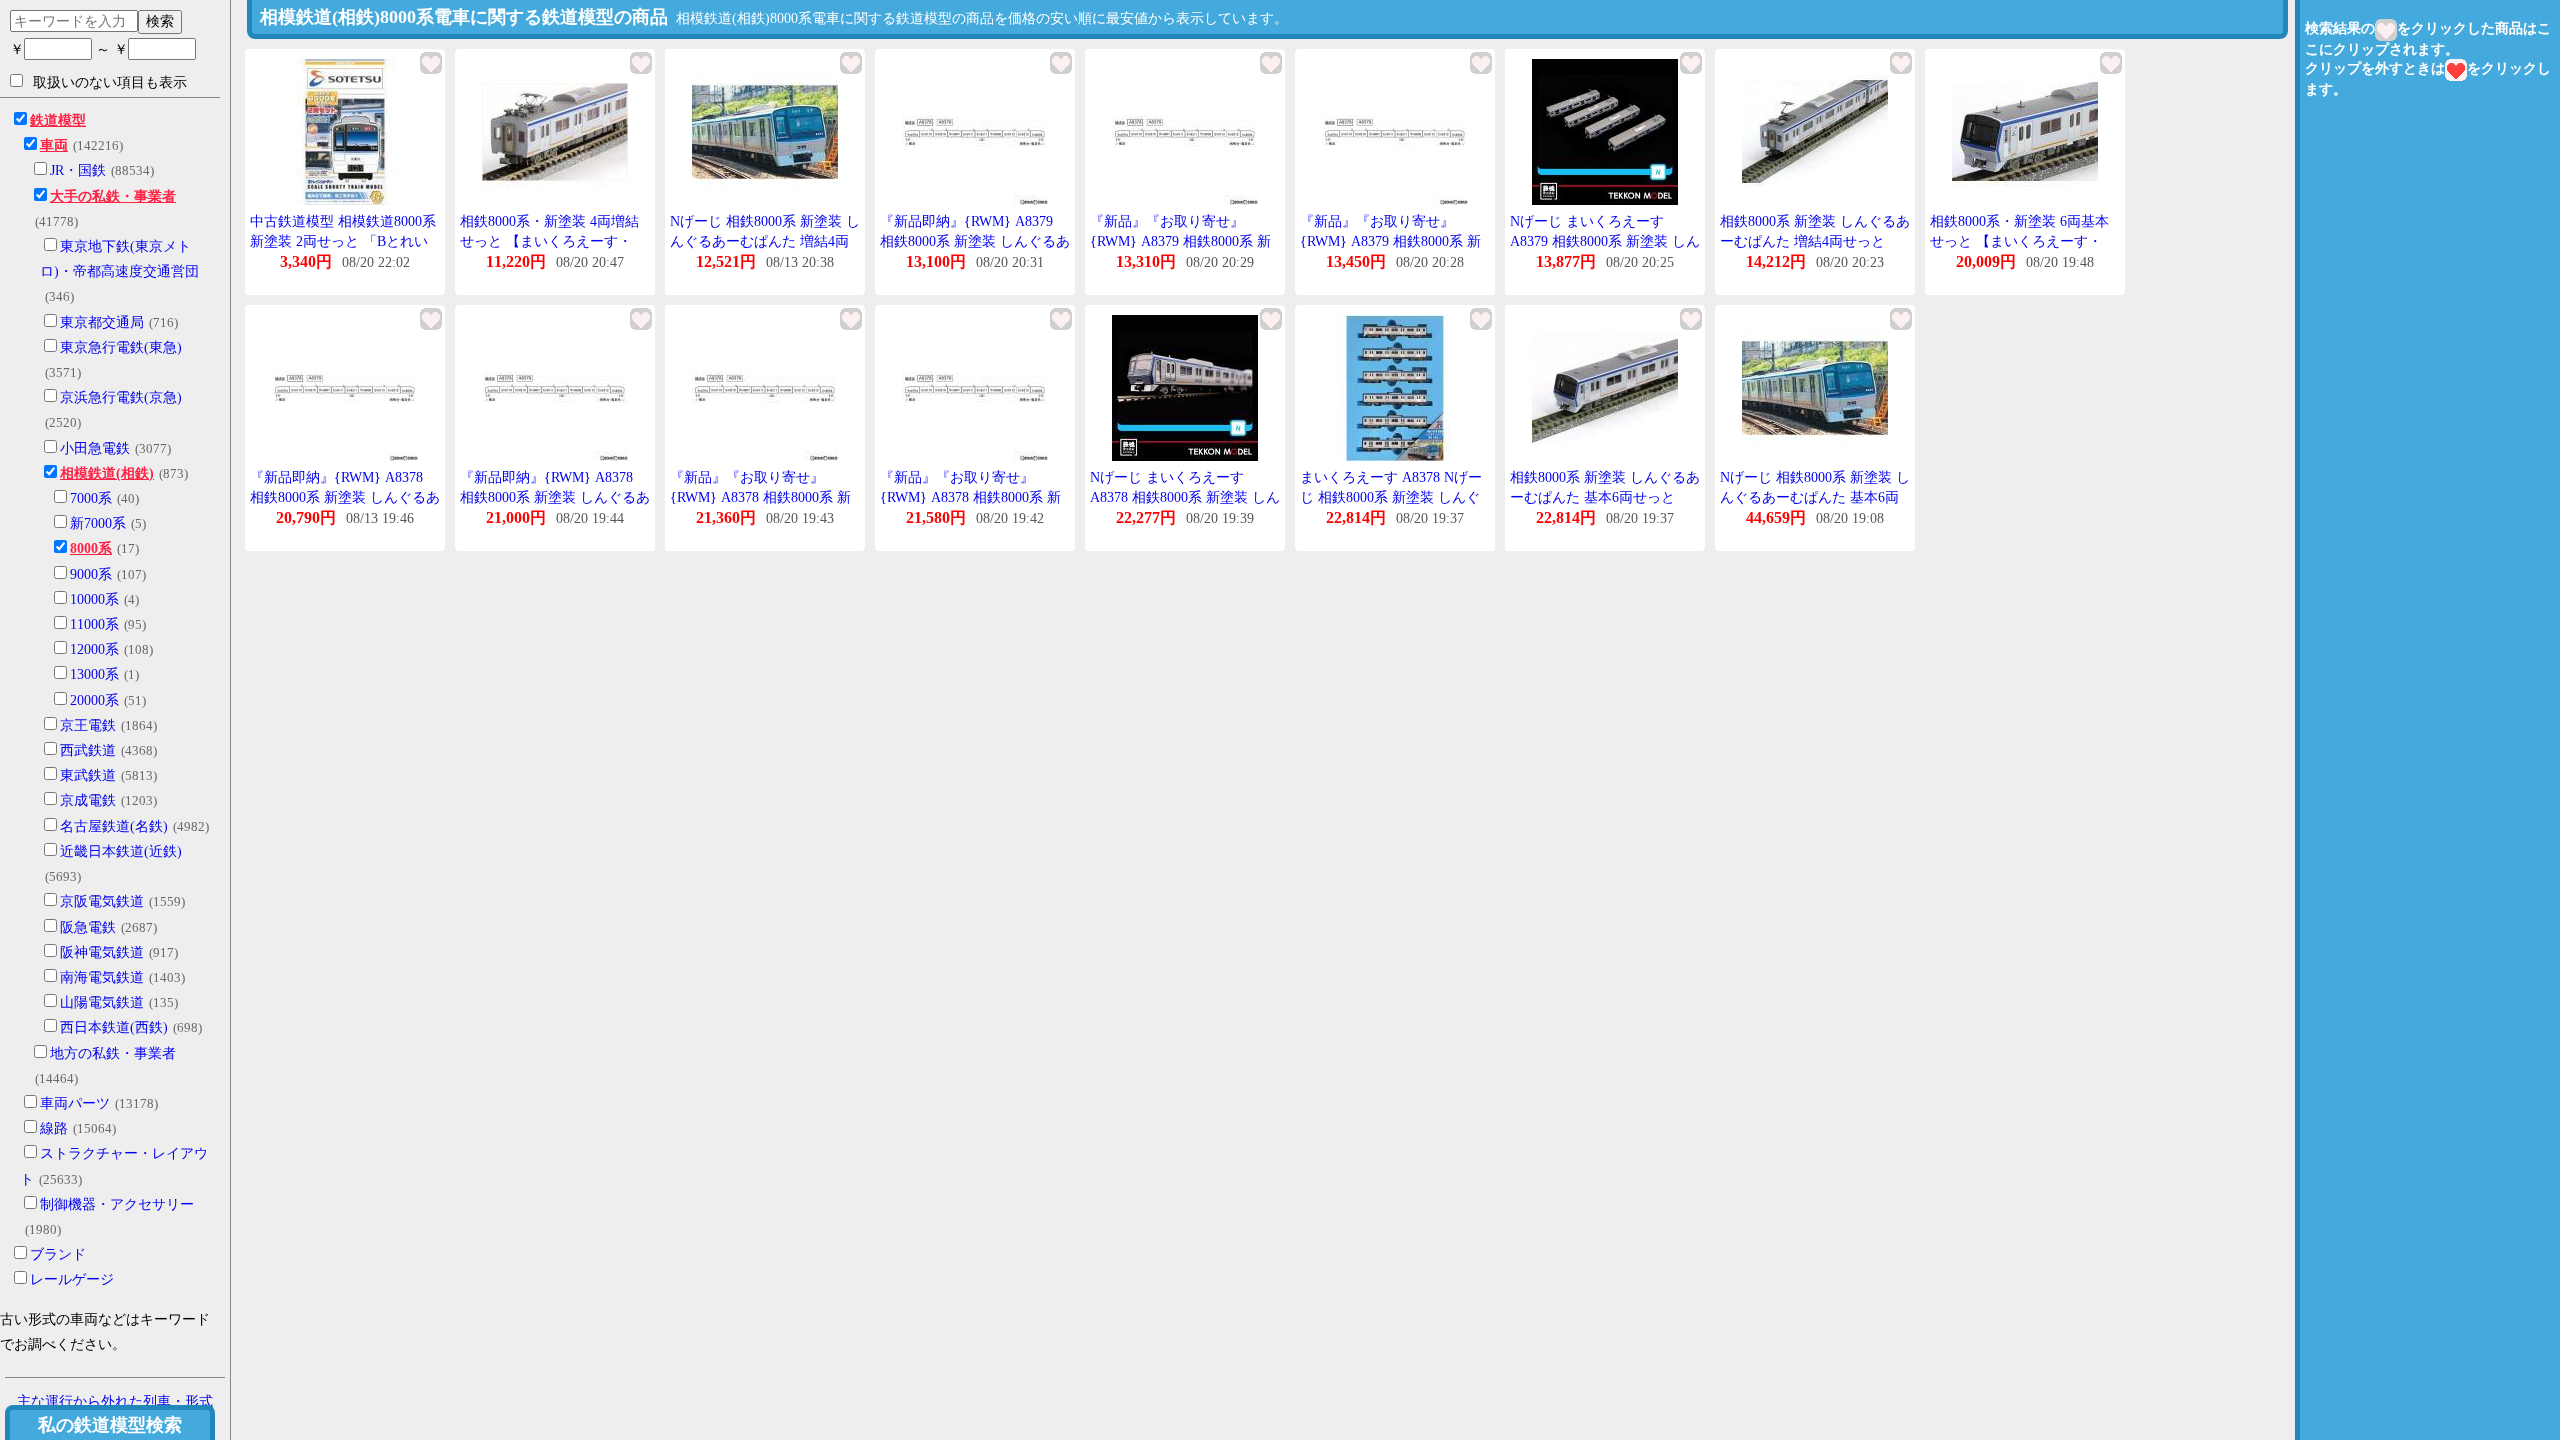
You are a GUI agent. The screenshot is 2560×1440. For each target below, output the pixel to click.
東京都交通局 (102, 322)
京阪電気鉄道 (102, 901)
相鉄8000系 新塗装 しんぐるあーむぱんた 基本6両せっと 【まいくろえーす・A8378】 (1605, 497)
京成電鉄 (88, 800)
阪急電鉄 (88, 927)
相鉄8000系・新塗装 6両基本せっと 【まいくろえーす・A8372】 (2019, 241)
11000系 (94, 624)
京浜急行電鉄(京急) (121, 397)
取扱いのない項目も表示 (110, 82)
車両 (54, 145)
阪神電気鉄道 (102, 952)
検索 (160, 21)
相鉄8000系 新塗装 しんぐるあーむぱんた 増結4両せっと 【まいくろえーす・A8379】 (1815, 241)
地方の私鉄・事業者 (113, 1053)
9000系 (91, 574)
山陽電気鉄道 (102, 1002)
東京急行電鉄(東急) (121, 347)
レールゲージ (72, 1279)
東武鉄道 (88, 775)
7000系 (91, 498)
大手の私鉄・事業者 (113, 196)
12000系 (94, 649)
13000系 (94, 674)
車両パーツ (75, 1103)
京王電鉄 (88, 725)
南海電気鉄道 (102, 977)
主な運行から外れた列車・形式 (115, 1401)
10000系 (94, 599)
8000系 (91, 548)
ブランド (58, 1254)
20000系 (94, 700)
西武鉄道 (88, 750)
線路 (54, 1128)
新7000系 (98, 523)
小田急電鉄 (95, 448)
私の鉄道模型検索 (110, 1425)
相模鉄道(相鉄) (107, 473)
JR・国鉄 (78, 170)
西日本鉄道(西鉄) (114, 1027)
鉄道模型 (58, 120)
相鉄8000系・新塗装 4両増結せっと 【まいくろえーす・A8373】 (549, 241)
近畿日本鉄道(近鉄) (121, 851)
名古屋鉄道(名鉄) (114, 826)
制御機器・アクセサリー (117, 1204)
